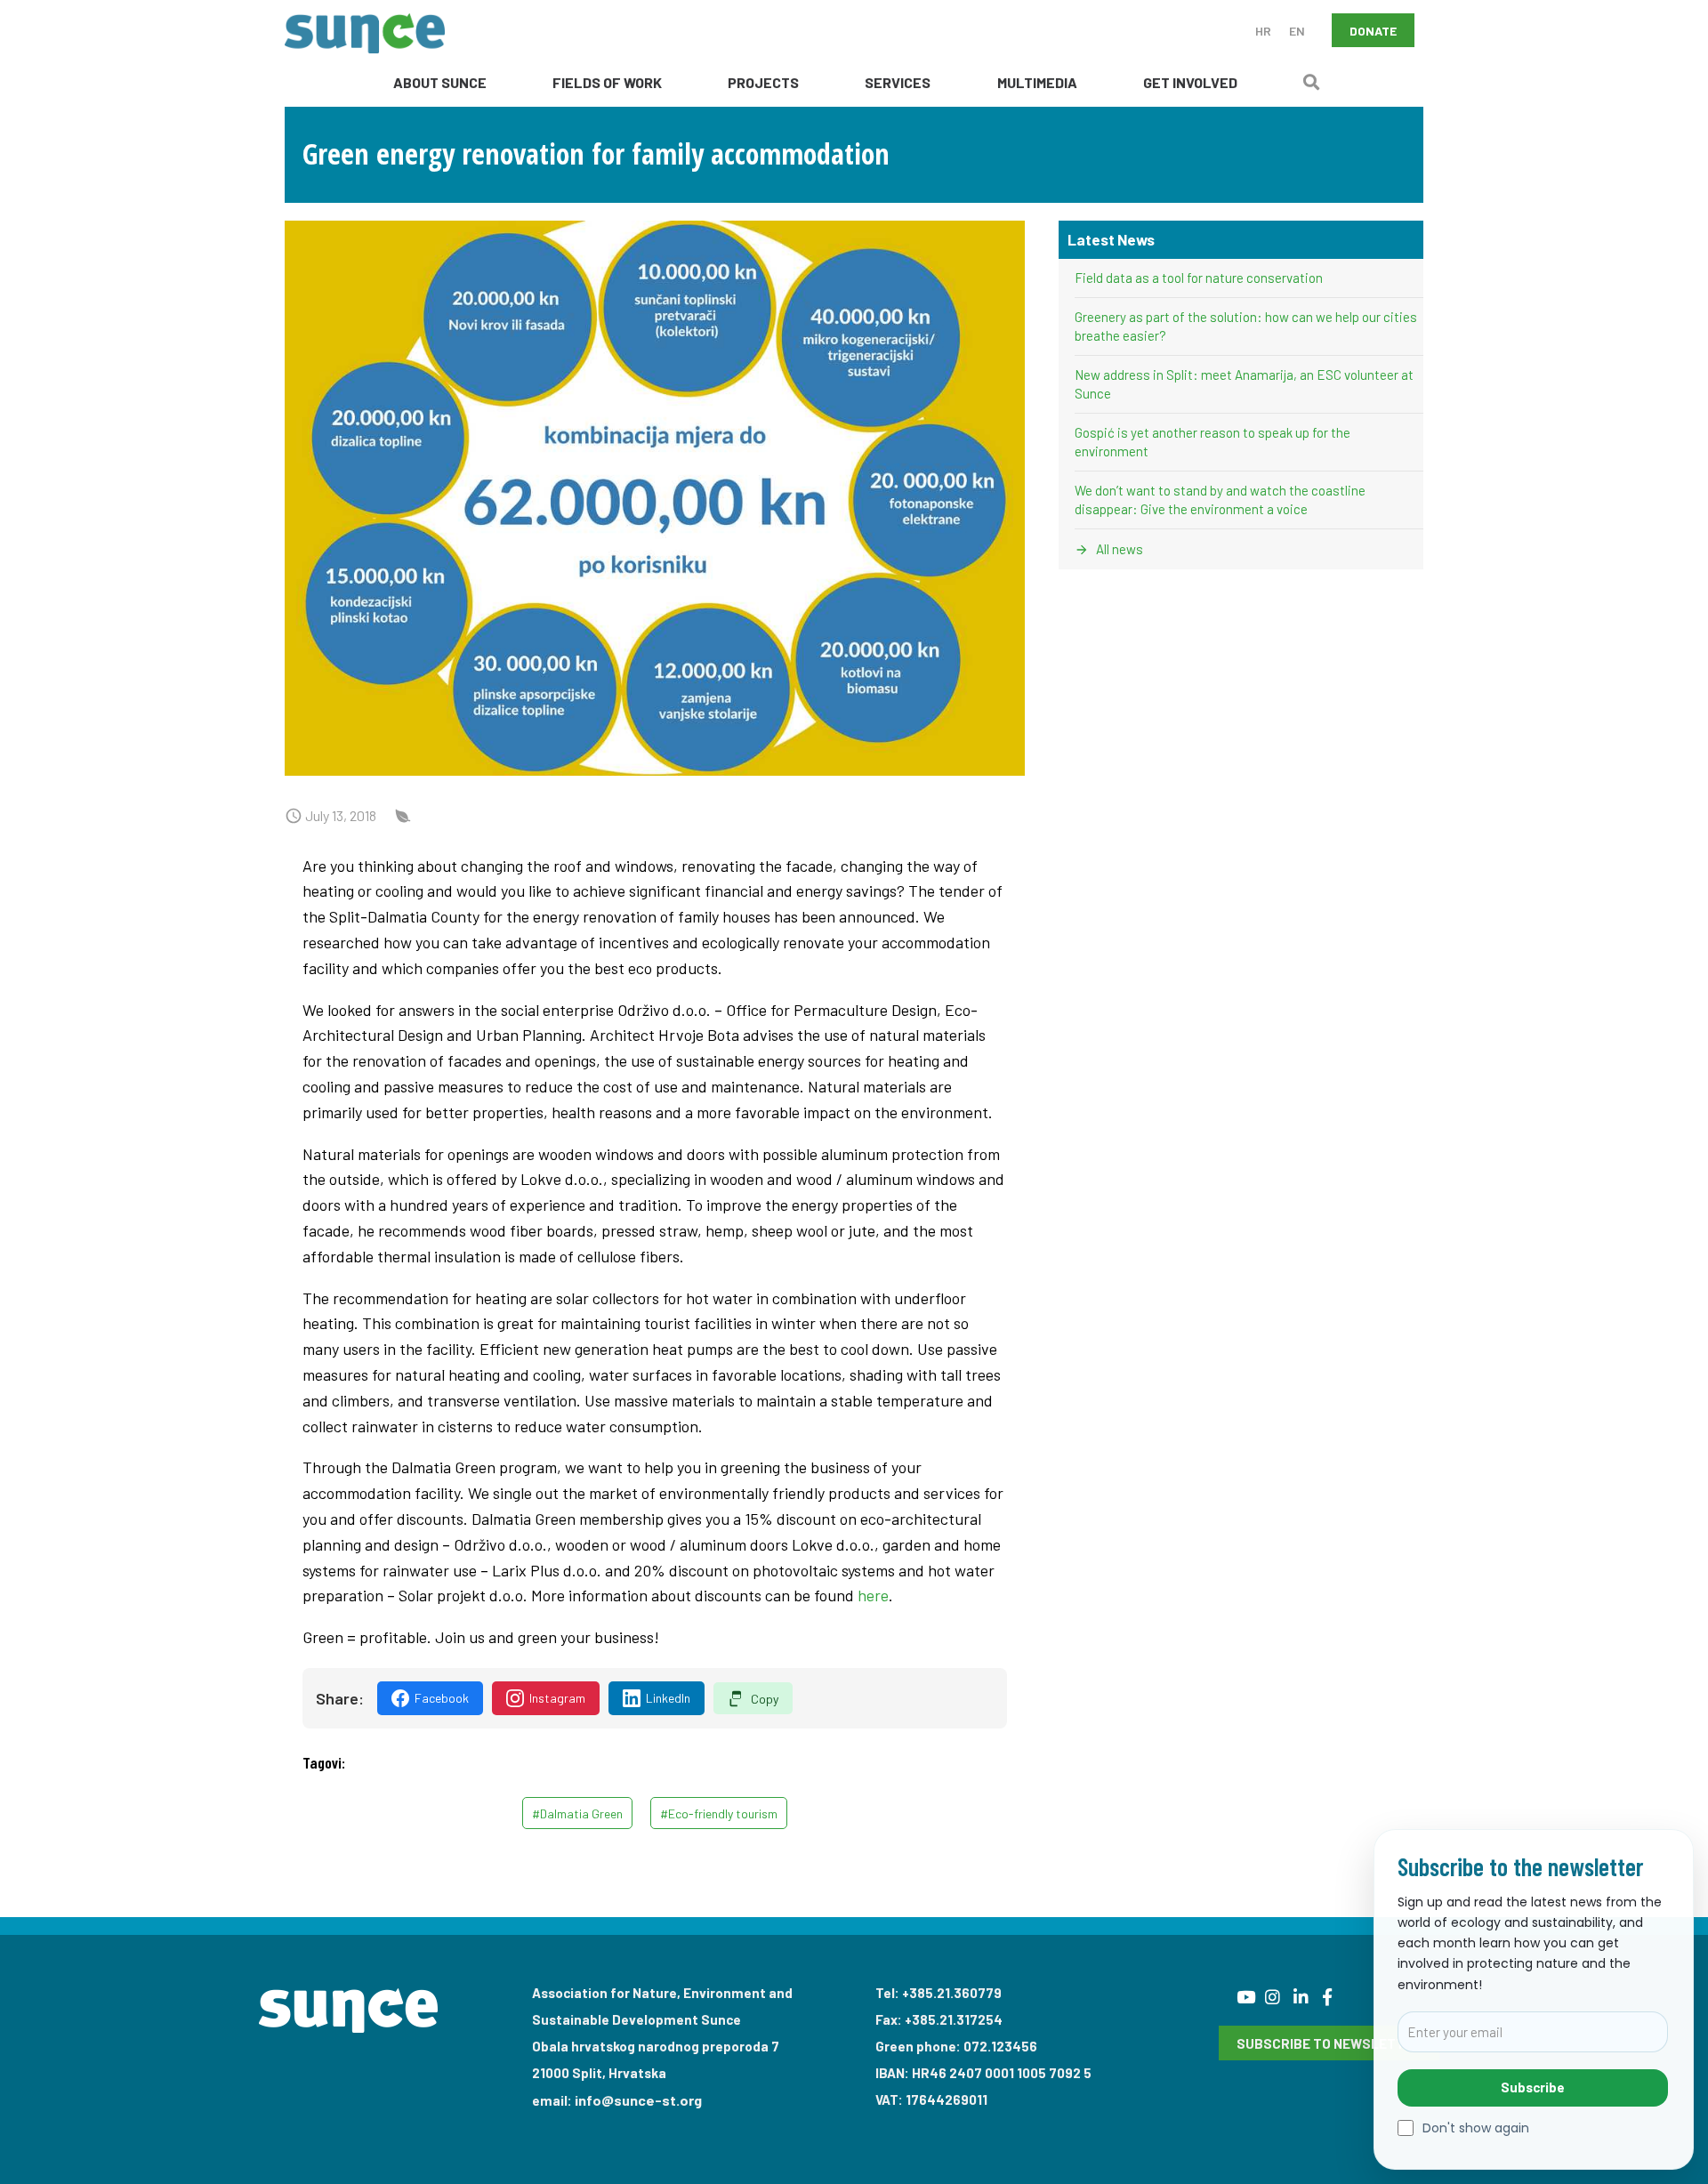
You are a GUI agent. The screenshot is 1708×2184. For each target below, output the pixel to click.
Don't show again (1476, 2128)
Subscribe (1533, 2087)
